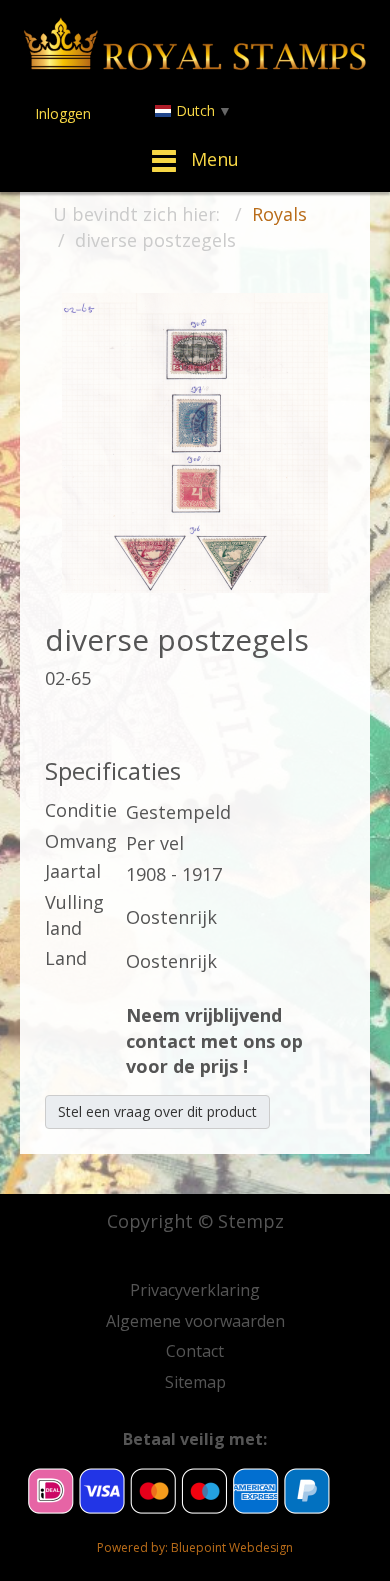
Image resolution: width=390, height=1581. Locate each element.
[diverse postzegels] (195, 441)
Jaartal (73, 871)
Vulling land (74, 915)
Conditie (81, 810)
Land (66, 958)
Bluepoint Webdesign (232, 1547)
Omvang (81, 841)
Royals (279, 214)
